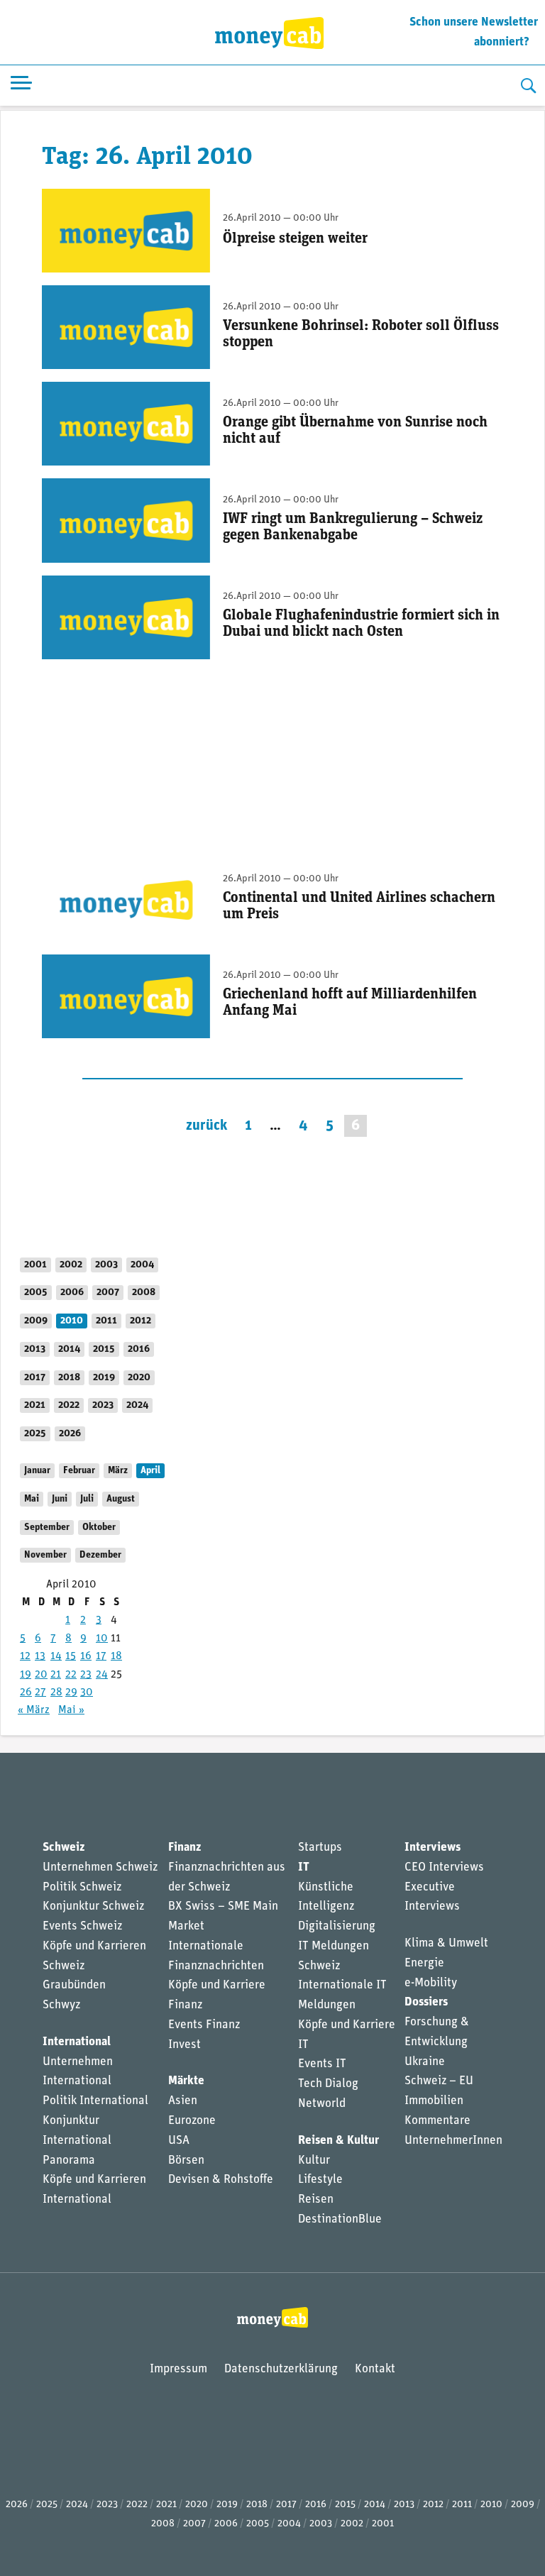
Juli (87, 1499)
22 (71, 1675)
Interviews (433, 1848)
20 (41, 1675)
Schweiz (64, 1848)
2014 (69, 1349)
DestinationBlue (340, 2219)
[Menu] (21, 86)
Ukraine (425, 2062)
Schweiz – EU (439, 2081)
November (45, 1555)
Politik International (95, 2101)
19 (26, 1675)
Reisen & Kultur (338, 2141)
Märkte (186, 2081)
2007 (108, 1293)
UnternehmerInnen (453, 2141)
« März (34, 1710)
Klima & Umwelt (446, 1943)
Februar (79, 1471)
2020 (139, 1378)
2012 (141, 1321)
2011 (106, 1321)
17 (101, 1656)
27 (40, 1692)
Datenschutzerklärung (281, 2369)
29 (71, 1692)
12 (25, 1656)
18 (116, 1656)
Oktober (99, 1528)
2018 (69, 1378)
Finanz (185, 1848)
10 (102, 1639)
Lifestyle (320, 2180)
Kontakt (375, 2369)
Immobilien (434, 2101)
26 (26, 1692)
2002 (71, 1265)
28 (56, 1692)
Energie (424, 1963)
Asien (183, 2101)
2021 (35, 1405)
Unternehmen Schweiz (100, 1867)
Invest (185, 2045)
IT (304, 1867)
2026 (70, 1434)
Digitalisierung (337, 1926)
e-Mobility (431, 1983)
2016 (139, 1349)
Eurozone (192, 2121)
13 (40, 1656)
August (121, 1499)
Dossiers (426, 2002)
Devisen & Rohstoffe (221, 2180)
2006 (72, 1293)
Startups (320, 1848)
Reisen (316, 2200)
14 (56, 1656)
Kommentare (437, 2121)
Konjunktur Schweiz (93, 1906)
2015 (104, 1349)
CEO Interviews (444, 1867)
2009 (36, 1321)
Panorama (69, 2161)
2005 (36, 1293)
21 (56, 1675)
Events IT (322, 2064)
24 (102, 1675)
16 (86, 1656)
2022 (69, 1405)
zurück (207, 1126)
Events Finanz (204, 2025)
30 (87, 1692)
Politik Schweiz (82, 1887)
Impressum (178, 2369)
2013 (35, 1349)
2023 (103, 1405)
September (47, 1528)
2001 (35, 1265)
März (118, 1471)
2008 (144, 1293)
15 (71, 1656)
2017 (35, 1378)
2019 (104, 1378)
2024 (137, 1405)
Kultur (314, 2161)
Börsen (186, 2161)
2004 (142, 1265)
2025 (35, 1434)
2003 (106, 1265)
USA (179, 2141)
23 (86, 1675)
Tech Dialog (328, 2084)
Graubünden (74, 1985)
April (150, 1471)
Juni (60, 1499)
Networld (322, 2104)
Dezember (100, 1555)
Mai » (71, 1710)
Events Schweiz (82, 1926)
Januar (37, 1471)
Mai (32, 1499)
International (77, 2042)
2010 (72, 1321)
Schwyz (61, 2005)
